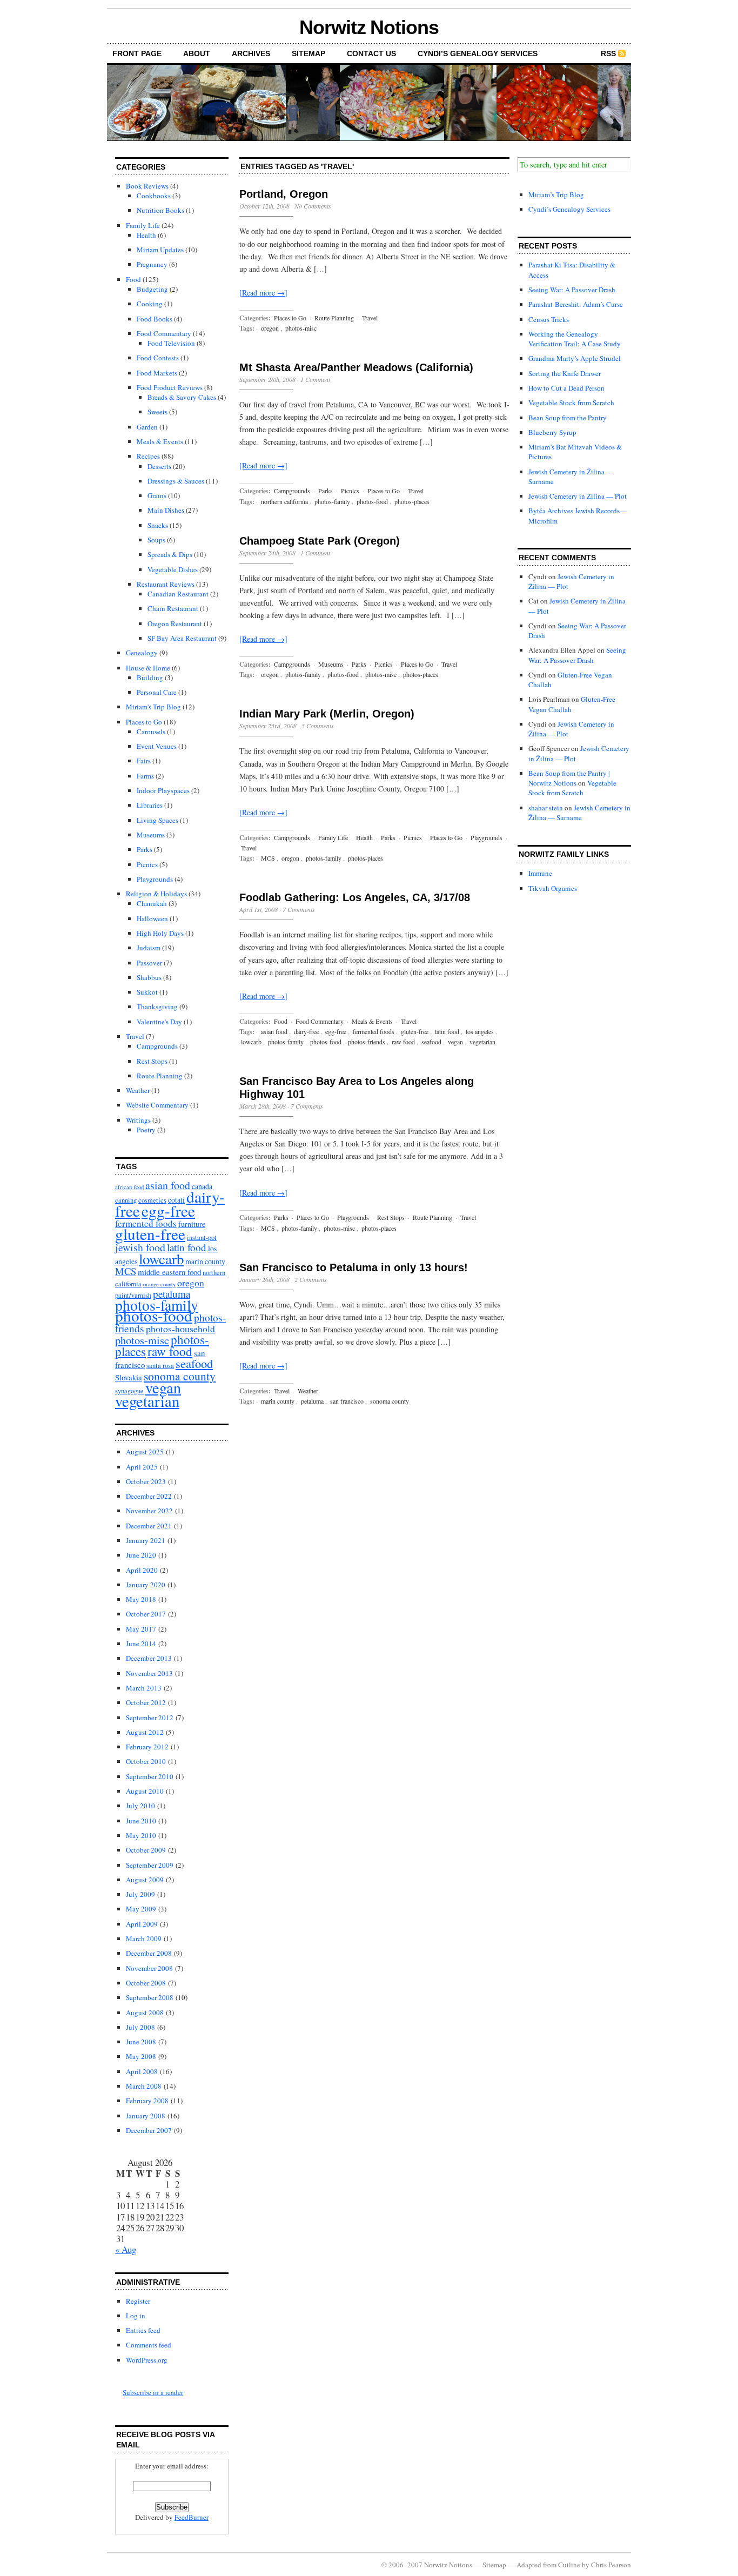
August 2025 (145, 1452)
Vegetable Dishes (173, 569)
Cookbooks (154, 196)
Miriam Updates (160, 250)
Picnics (147, 864)
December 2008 (149, 1953)
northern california (284, 501)
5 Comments (318, 726)
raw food (170, 1351)
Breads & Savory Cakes (182, 397)
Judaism (149, 948)
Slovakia (129, 1377)
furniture (192, 1224)
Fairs (144, 761)
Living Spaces (157, 820)
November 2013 (149, 1673)
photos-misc (142, 1340)
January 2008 (146, 2116)
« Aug (126, 2249)
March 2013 (144, 1688)
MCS (126, 1271)
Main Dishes (166, 510)
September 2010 (150, 1776)
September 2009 (150, 1865)
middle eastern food (169, 1272)
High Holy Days (160, 933)
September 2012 (150, 1718)
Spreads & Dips (170, 554)
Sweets (157, 412)
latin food (187, 1247)
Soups (156, 540)
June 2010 (141, 1821)
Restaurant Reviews (166, 584)
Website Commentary (157, 1105)
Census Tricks (549, 319)
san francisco (347, 1401)
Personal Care (157, 692)
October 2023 (146, 1481)
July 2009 (140, 1894)
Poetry (146, 1130)
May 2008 (141, 2056)
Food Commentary (164, 333)
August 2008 (145, 2013)
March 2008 (144, 2086)
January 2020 (146, 1585)
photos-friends (367, 1042)
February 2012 (147, 1747)
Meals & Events (160, 441)
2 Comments (311, 1279)
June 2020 (141, 1555)
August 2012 (145, 1732)
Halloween (152, 918)
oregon (191, 1283)
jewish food (140, 1247)
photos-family (332, 501)
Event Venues (157, 746)
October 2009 (146, 1850)
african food (129, 1187)
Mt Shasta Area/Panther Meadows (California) (356, 367)
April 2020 (142, 1570)
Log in (136, 2316)
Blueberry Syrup (552, 432)
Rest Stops (152, 1061)
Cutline (569, 2565)
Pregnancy (152, 264)
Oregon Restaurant (175, 623)
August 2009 (145, 1880)
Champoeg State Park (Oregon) (320, 541)
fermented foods (374, 1031)
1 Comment (315, 379)
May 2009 (141, 1909)
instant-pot (202, 1237)
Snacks (158, 525)
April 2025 (142, 1467)
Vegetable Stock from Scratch (571, 403)
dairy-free (306, 1031)
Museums (151, 835)
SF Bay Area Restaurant (182, 638)
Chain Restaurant (173, 608)
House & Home (148, 668)
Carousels (151, 732)
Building (150, 677)
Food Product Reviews (170, 387)
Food (133, 279)
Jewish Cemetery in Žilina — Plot (578, 496)
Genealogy (142, 653)
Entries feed (143, 2330)
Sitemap (308, 53)
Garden (147, 427)
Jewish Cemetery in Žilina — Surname (579, 813)
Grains (157, 495)
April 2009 (142, 1924)
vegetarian (147, 1401)
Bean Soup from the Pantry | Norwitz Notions (569, 778)
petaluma (172, 1294)
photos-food (154, 1315)
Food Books (155, 319)
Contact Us (371, 53)
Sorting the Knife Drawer (565, 373)
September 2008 (150, 1997)
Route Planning (160, 1076)
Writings (138, 1120)
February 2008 (147, 2101)
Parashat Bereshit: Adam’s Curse (576, 304)
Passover (149, 963)
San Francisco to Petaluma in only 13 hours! (354, 1267)
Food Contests (158, 358)
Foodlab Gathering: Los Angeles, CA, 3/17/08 (355, 897)
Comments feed (149, 2345)
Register (138, 2301)
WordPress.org (147, 2360)
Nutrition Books (160, 210)
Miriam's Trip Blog (153, 707)
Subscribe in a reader (153, 2392)
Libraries (150, 805)
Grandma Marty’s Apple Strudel (575, 358)
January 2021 (146, 1540)
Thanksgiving (157, 1007)
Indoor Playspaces (163, 790)
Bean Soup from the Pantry (568, 418)
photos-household (180, 1329)
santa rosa (160, 1366)
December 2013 (149, 1658)
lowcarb (161, 1259)
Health (146, 235)
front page (137, 53)
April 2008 (142, 2071)
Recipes (148, 456)
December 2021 (149, 1526)
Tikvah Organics (553, 888)
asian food (168, 1185)
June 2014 (141, 1643)
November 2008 (149, 1968)
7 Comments (299, 909)
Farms (145, 776)
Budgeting (152, 289)
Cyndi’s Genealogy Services (478, 53)
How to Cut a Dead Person (566, 388)
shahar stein (546, 808)
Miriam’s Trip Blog (556, 194)
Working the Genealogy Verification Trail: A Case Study (575, 339)
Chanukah (152, 903)
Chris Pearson (611, 2565)
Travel (135, 1036)
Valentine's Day (159, 1022)
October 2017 (146, 1614)
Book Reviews (147, 186)
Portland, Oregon (284, 194)
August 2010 (145, 1791)
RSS (608, 53)
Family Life (143, 225)
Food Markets (157, 373)
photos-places (412, 501)
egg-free (168, 1210)
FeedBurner (192, 2517)
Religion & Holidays (156, 894)
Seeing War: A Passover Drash (572, 290)
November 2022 (149, 1511)
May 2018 (141, 1599)
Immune (540, 873)
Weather (138, 1090)
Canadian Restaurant (178, 594)
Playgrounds (155, 879)
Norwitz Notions (369, 27)
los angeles (480, 1031)
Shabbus (149, 977)
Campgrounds (157, 1046)
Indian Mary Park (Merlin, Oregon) (327, 714)
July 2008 (140, 2027)
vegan (163, 1387)
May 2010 (141, 1835)
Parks (145, 849)
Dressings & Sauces (176, 481)
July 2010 (140, 1806)
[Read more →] (263, 293)
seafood (194, 1363)
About (197, 53)
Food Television (171, 343)
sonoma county (180, 1376)
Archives (251, 53)
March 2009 (144, 1938)
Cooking (150, 304)
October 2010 (146, 1761)
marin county (205, 1261)
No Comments (313, 206)
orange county (159, 1284)
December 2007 (149, 2130)
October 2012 (146, 1702)
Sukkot (147, 992)
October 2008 (146, 1983)
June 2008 (141, 2042)
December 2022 (149, 1496)
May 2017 (141, 1629)
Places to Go (144, 722)
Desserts (159, 466)
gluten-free (150, 1234)
